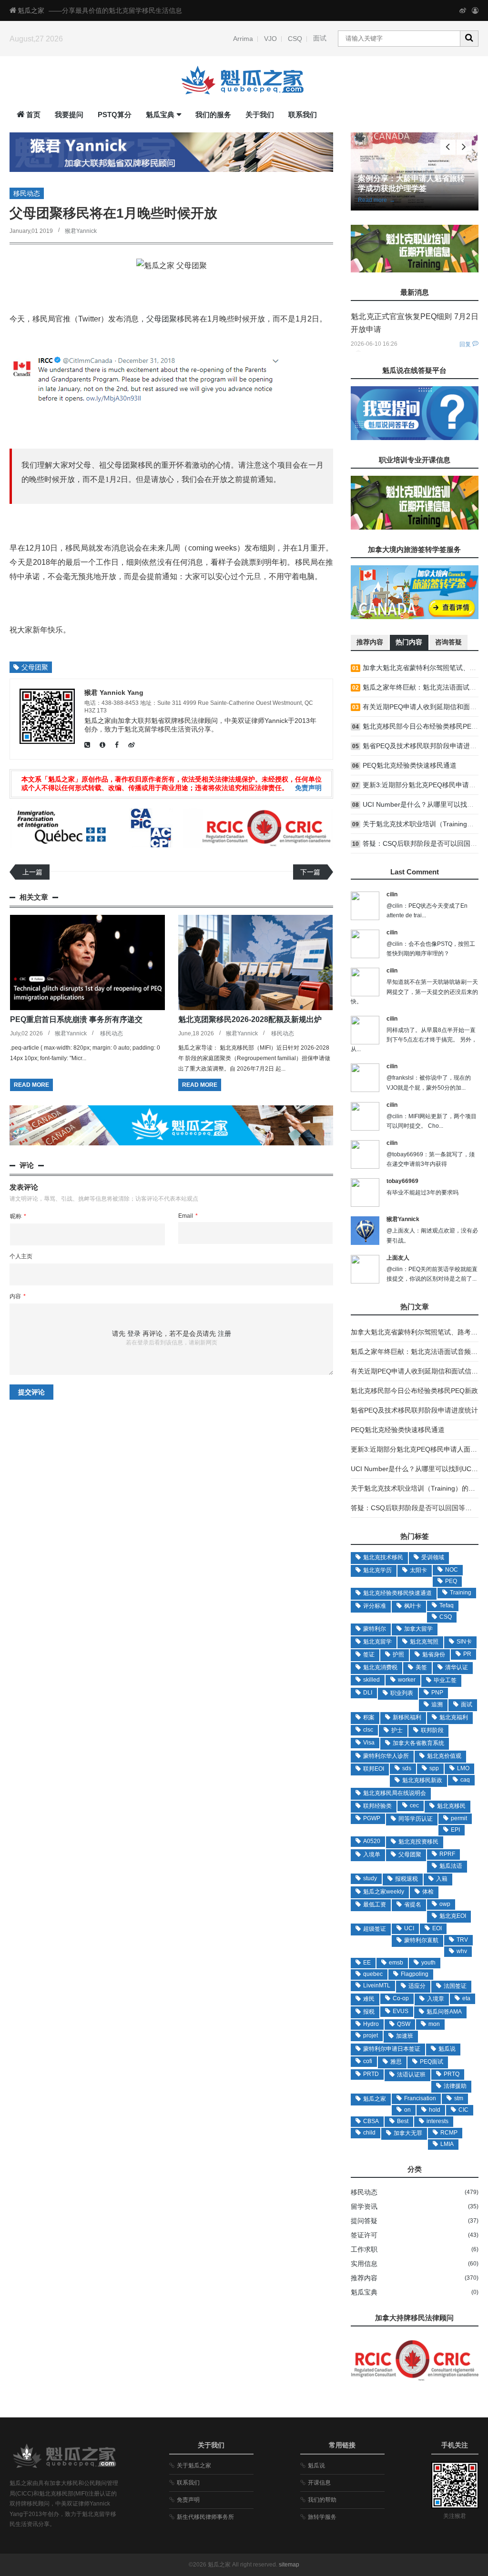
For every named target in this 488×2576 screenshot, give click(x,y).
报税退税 (407, 1879)
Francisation (420, 2098)
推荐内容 (364, 2278)
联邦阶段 (432, 1730)
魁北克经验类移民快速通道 (397, 1593)
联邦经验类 (377, 1806)
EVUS (401, 2011)
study (370, 1878)
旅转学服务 (322, 2517)
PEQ (451, 1581)
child (369, 2133)
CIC (463, 2110)
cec (414, 1805)
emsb (396, 1963)
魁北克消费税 (380, 1667)
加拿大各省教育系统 (418, 1743)
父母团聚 (162, 319)
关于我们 (260, 115)
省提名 (413, 1904)
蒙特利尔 (375, 1629)
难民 (369, 1999)
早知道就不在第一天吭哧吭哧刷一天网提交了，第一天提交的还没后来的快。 (414, 992)
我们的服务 (213, 115)
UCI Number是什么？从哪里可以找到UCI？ (415, 1469)
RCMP (449, 2133)
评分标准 (375, 1606)
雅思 (396, 2062)
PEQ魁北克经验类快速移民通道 (410, 765)
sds (407, 1768)
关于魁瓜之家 (194, 2466)
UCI (409, 1928)
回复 (465, 344)
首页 (33, 115)
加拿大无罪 (408, 2133)
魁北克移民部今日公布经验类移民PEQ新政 (414, 1391)
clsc (368, 1730)
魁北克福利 (454, 1717)
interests (437, 2121)
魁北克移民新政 (422, 1780)
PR (467, 1654)
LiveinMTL (377, 1985)
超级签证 (375, 1929)
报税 (369, 2012)
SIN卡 (464, 1642)
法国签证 (455, 1986)
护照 (398, 1654)
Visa (369, 1743)
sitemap (289, 2565)
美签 (421, 1667)
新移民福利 (407, 1717)
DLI (368, 1693)
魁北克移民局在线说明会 (395, 1793)
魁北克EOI (453, 1916)
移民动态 (27, 193)
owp (445, 1904)
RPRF (447, 1854)
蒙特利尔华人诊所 (386, 1756)
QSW (404, 2024)
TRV (462, 1940)
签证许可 (364, 2235)
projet (371, 2035)
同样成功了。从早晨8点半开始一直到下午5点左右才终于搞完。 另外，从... (414, 1040)
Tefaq (447, 1605)
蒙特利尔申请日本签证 (392, 2049)
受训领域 (433, 1557)
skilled (371, 1680)
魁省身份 (434, 1654)
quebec (373, 1974)
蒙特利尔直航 (421, 1940)
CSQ (295, 39)
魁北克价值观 (444, 1756)
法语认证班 (411, 2075)
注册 (224, 1333)
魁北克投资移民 (418, 1842)
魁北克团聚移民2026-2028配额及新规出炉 (250, 1019)
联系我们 (303, 115)
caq (465, 1780)
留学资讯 (364, 2206)
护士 (397, 1730)
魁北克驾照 (424, 1642)
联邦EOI (374, 1769)
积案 (369, 1717)
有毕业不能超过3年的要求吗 (422, 1193)
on (407, 2110)
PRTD (371, 2074)
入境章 (436, 1999)
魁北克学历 (377, 1570)
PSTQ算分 (115, 115)
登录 (134, 1333)
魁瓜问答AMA (444, 2012)
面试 (320, 38)
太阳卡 (418, 1570)
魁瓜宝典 (160, 115)
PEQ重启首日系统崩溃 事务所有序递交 (76, 1019)
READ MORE (31, 1085)
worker (407, 1680)
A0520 (372, 1841)
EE (367, 1963)
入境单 (372, 1854)
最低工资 (375, 1904)
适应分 (417, 1986)
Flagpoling (415, 1974)
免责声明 (308, 788)
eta (466, 1998)
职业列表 (402, 1693)
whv (462, 1951)
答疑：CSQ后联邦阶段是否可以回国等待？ (415, 1508)
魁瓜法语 (451, 1866)
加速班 (405, 2036)
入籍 (442, 1879)
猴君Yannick (81, 231)
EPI (455, 1830)
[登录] (475, 10)
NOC (452, 1570)
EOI (437, 1928)
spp (434, 1768)
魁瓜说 (447, 2049)
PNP (437, 1693)
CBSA (371, 2121)
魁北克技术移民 (383, 1557)
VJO (270, 39)
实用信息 (364, 2264)
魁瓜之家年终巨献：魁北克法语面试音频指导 (417, 1352)
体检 (428, 1892)
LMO (463, 1768)
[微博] (463, 10)
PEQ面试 (432, 2062)
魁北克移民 (451, 1806)
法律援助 (455, 2086)
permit (459, 1818)
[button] (464, 147)
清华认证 (457, 1667)
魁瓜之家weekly (384, 1892)
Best (403, 2121)
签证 (369, 1654)
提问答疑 (364, 2221)
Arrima (243, 39)
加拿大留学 (418, 1629)
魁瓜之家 (31, 10)
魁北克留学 (377, 1642)
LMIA (447, 2144)
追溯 (437, 1704)
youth (428, 1963)
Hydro (371, 2024)
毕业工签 (445, 1680)
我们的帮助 (322, 2500)
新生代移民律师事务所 (205, 2517)
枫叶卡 (413, 1606)
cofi (368, 2061)
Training (461, 1593)
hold (435, 2110)
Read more (376, 200)
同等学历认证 (416, 1819)
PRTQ (452, 2074)
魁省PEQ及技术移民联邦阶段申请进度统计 (414, 1410)
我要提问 (69, 115)
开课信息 (319, 2483)
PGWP (372, 1818)
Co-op (401, 1998)
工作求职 (364, 2249)
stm (459, 2098)
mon (434, 2024)
